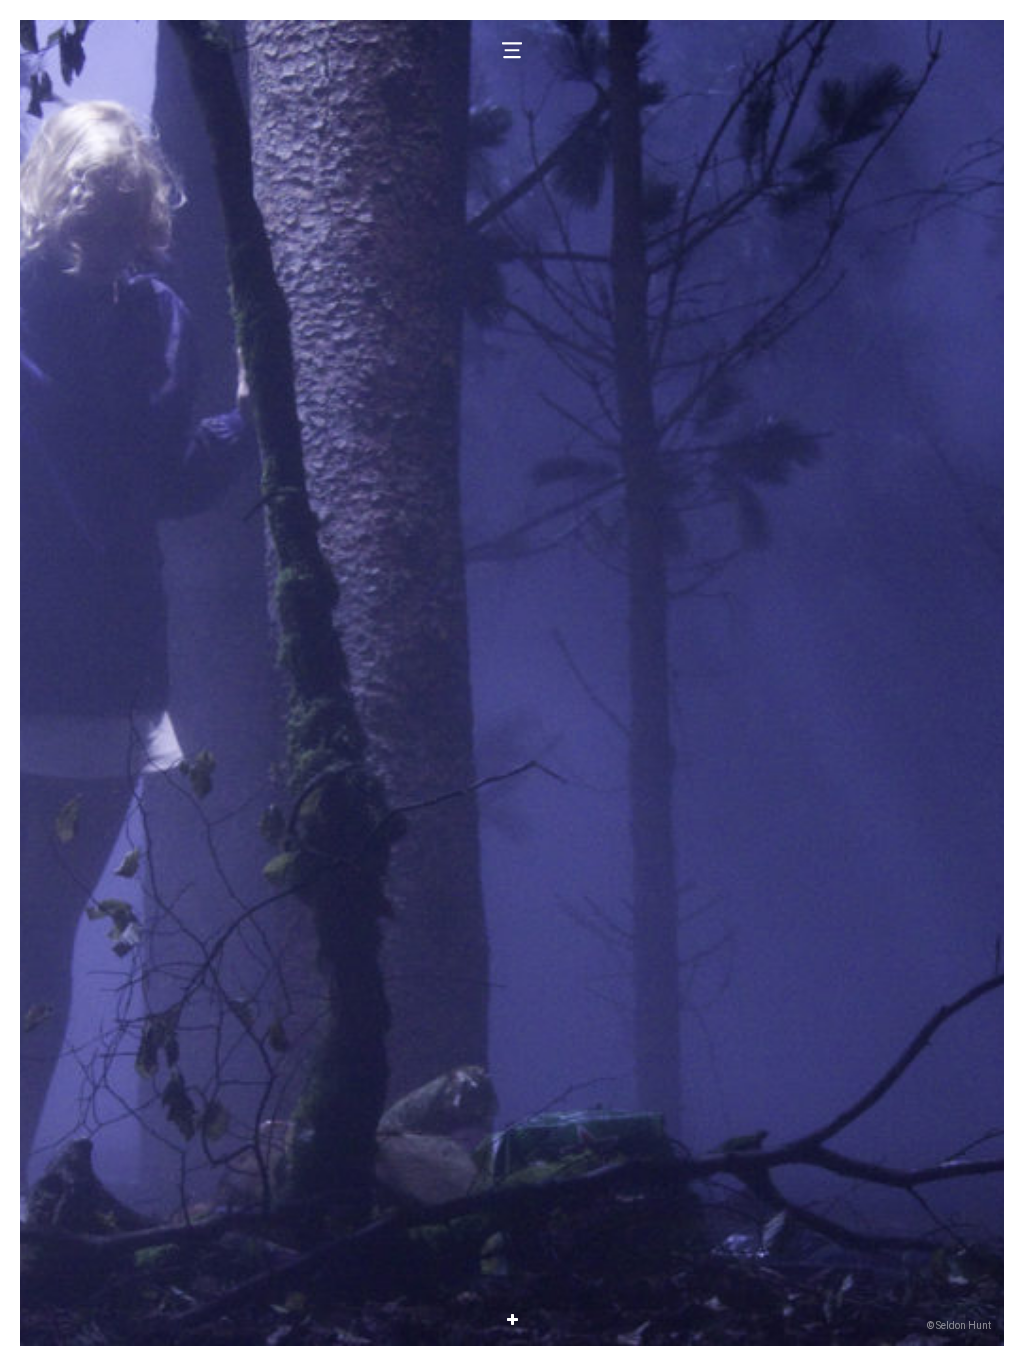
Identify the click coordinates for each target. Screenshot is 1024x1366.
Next (758, 683)
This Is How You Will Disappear (512, 1287)
